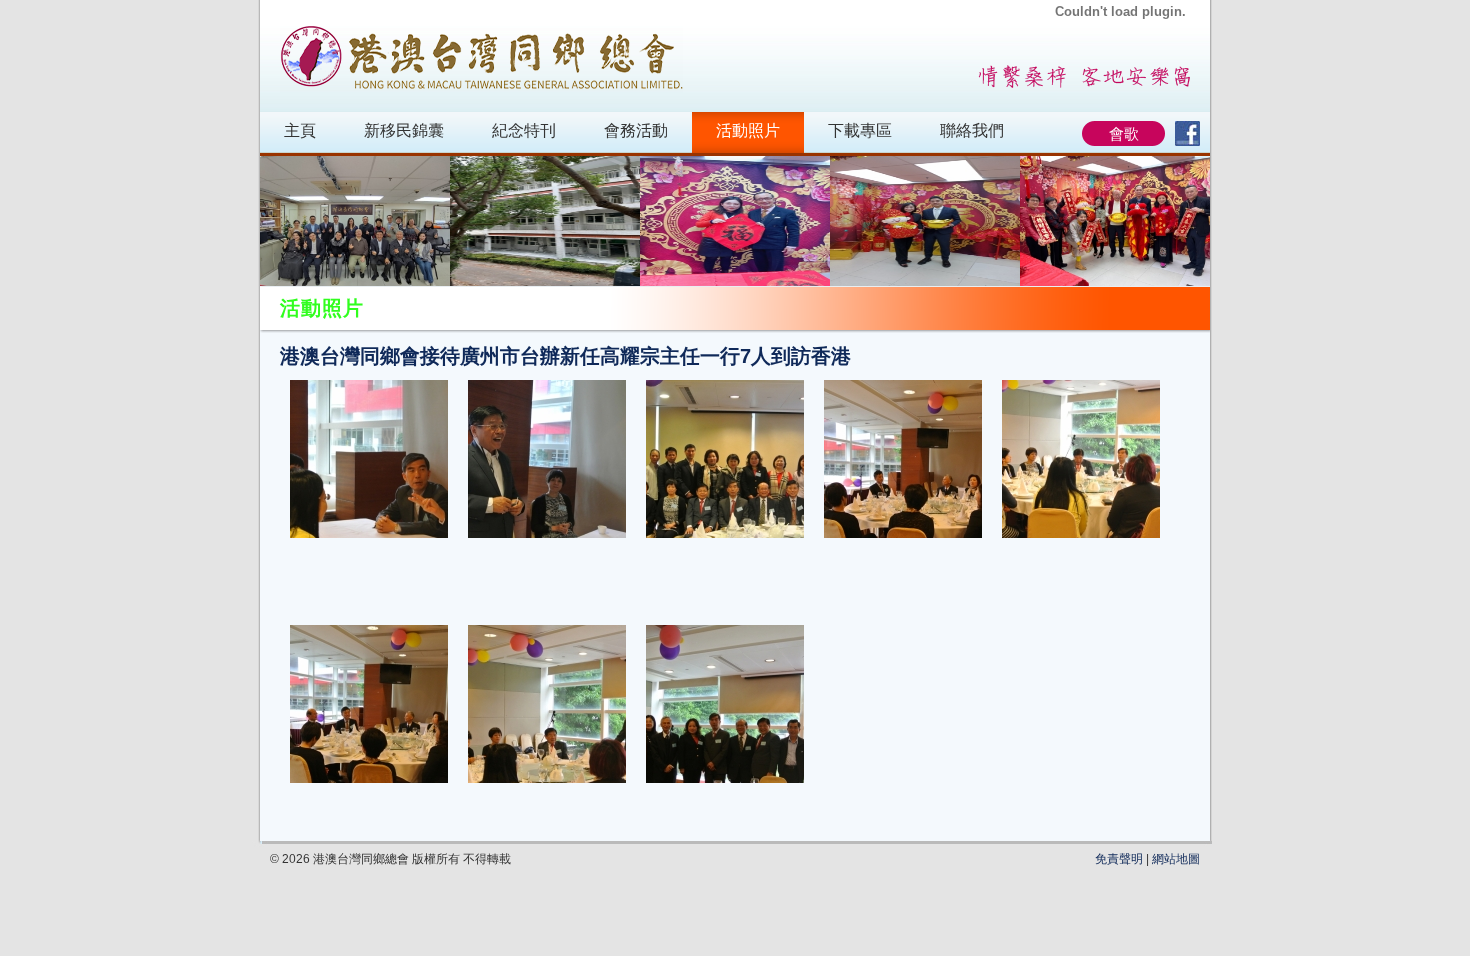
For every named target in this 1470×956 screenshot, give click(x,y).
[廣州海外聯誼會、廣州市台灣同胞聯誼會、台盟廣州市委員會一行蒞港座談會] (355, 221)
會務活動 (636, 130)
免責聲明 (1119, 859)
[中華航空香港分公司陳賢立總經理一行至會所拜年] (925, 221)
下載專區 (860, 130)
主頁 (300, 130)
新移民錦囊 (404, 130)
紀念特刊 (524, 130)
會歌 (1124, 133)
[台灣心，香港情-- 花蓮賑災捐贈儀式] (545, 221)
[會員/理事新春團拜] (1115, 221)
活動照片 (748, 130)
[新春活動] (735, 221)
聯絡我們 (972, 130)
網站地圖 (1176, 859)
